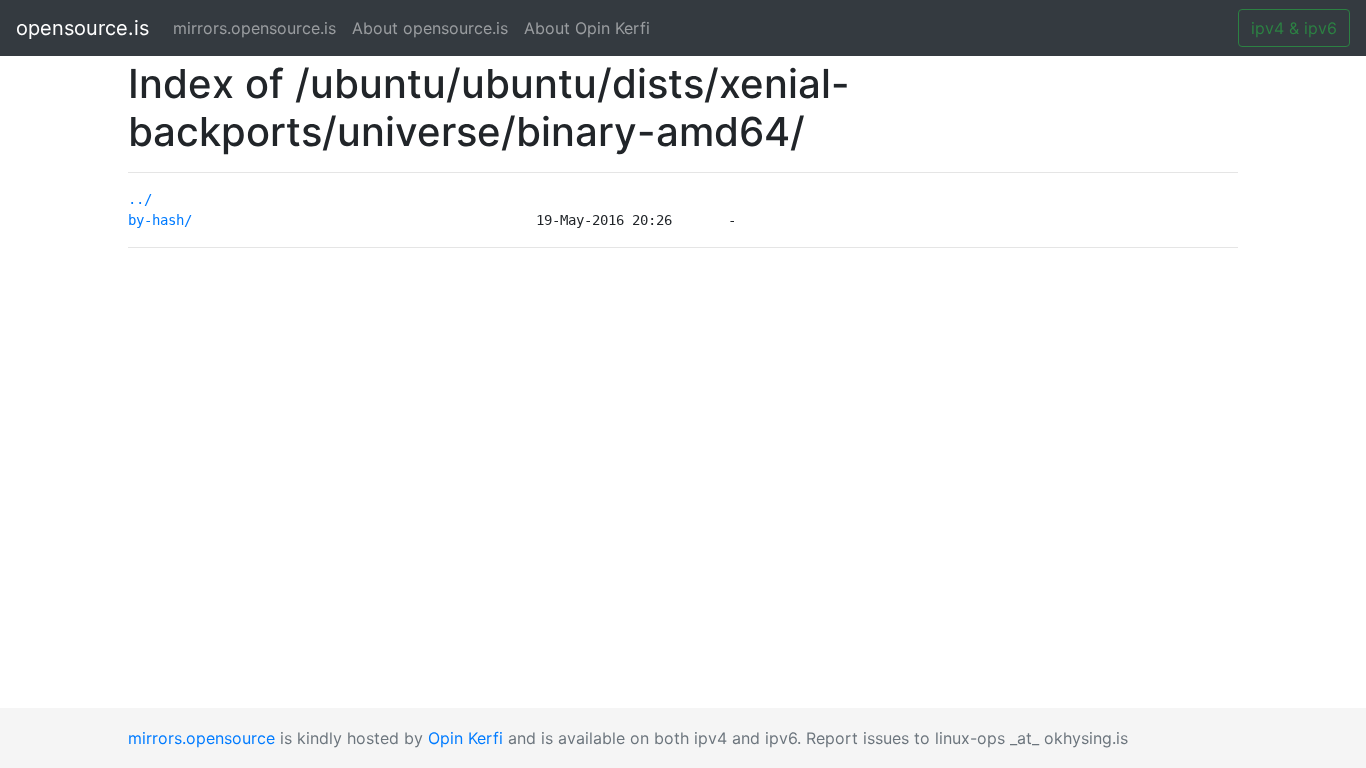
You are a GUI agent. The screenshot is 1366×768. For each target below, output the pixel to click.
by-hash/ (160, 220)
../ (140, 199)
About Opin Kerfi (587, 28)
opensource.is (82, 28)
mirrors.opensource (201, 738)
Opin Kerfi (465, 738)
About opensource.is (430, 28)
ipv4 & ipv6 (1294, 28)
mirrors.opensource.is (258, 28)
